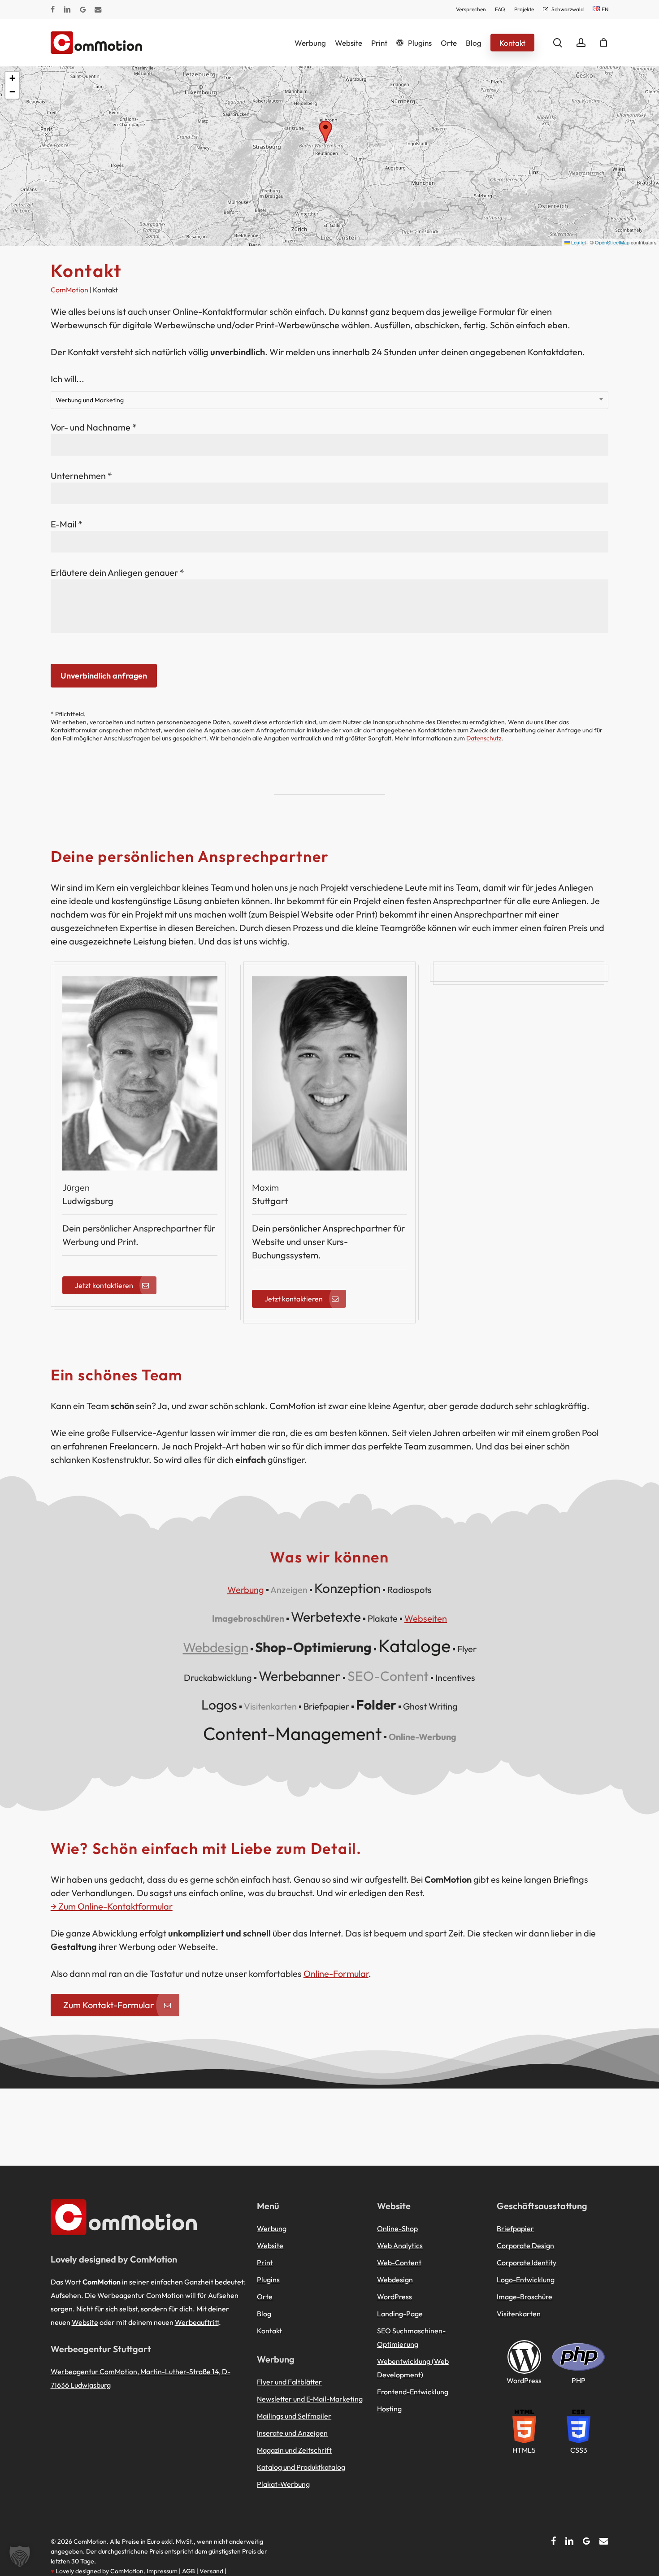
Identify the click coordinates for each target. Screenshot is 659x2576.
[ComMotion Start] (62, 43)
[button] (325, 132)
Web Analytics (400, 2245)
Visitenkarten (519, 2314)
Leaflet (578, 242)
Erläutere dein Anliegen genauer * (117, 572)
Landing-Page (400, 2314)
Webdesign (216, 1647)
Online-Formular (336, 1973)
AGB (189, 2571)
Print (265, 2263)
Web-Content (399, 2263)
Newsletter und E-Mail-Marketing (310, 2399)
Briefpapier (515, 2228)
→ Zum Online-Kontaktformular (112, 1906)
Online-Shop (397, 2228)
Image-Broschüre (525, 2297)
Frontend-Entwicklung (413, 2392)
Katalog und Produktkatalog (301, 2467)
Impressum (162, 2571)
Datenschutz (484, 738)
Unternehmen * (81, 476)
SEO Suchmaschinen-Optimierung (411, 2337)
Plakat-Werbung (283, 2484)
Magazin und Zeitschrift (294, 2450)
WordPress (395, 2297)
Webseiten (426, 1618)
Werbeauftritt (197, 2322)
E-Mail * (67, 524)
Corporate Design (525, 2245)
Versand (211, 2571)
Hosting (389, 2409)
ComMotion (69, 290)
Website (85, 2322)
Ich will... (87, 389)
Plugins (268, 2280)
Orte (265, 2297)
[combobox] (330, 400)
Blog (264, 2314)
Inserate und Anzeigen (292, 2433)
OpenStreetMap (612, 242)
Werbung (246, 1590)
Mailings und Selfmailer (294, 2416)
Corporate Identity (527, 2263)
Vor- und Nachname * (94, 427)
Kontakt (269, 2331)
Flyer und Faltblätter (289, 2382)
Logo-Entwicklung (526, 2280)
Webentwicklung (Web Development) (413, 2368)
